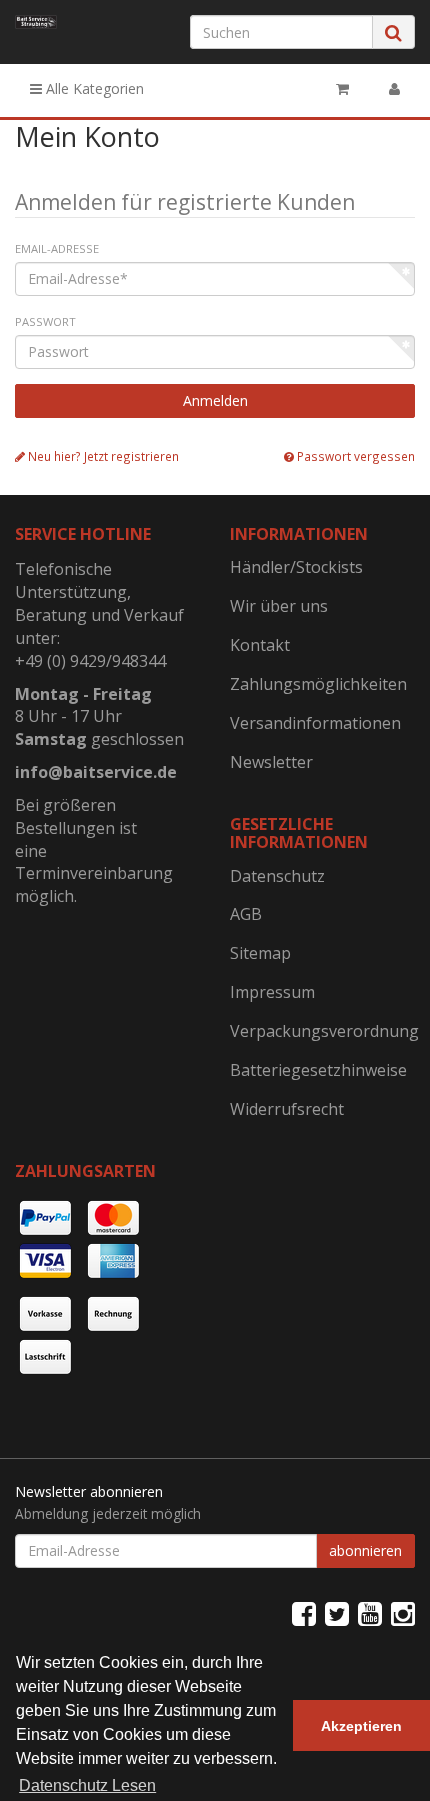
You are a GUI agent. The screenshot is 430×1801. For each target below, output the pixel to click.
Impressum (272, 992)
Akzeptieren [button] (361, 1726)
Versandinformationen (315, 723)
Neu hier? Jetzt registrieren (102, 456)
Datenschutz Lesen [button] (87, 1785)
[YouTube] (370, 1613)
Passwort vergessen (354, 456)
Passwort (45, 321)
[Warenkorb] (342, 89)
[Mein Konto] (394, 89)
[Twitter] (337, 1613)
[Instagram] (403, 1613)
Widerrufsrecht (287, 1109)
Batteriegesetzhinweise (318, 1070)
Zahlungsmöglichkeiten (318, 684)
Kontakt (260, 645)
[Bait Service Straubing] (36, 22)
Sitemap (260, 953)
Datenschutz (277, 876)
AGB (246, 914)
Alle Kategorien (93, 88)
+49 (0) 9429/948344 (90, 661)
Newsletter (271, 762)
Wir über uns (279, 606)
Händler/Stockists (296, 567)
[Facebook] (304, 1613)
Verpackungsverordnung (322, 1031)
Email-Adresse (57, 248)
